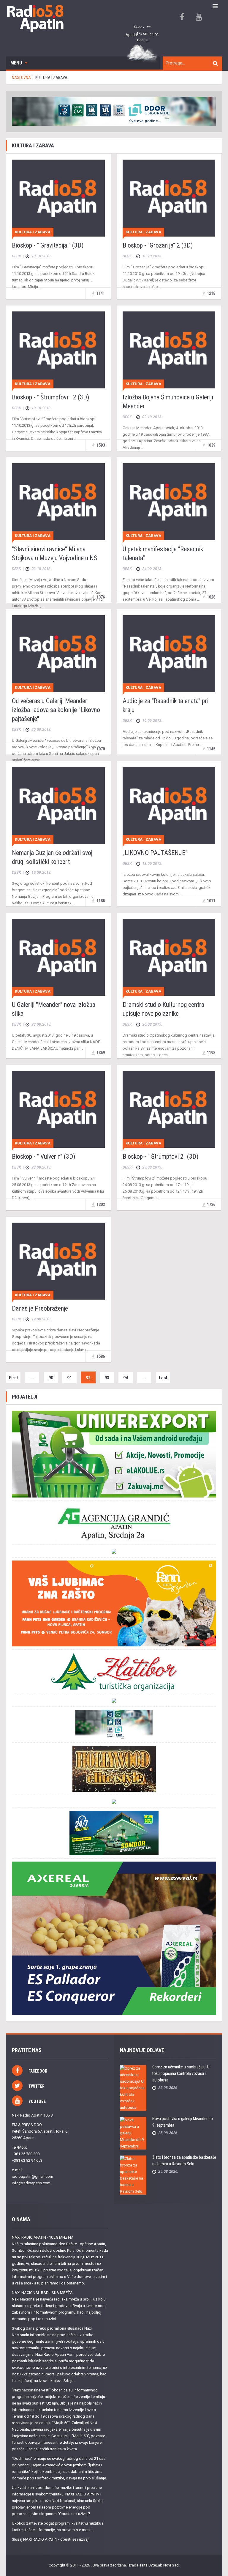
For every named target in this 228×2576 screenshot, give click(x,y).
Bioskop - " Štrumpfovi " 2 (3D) (50, 397)
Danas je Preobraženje (40, 1308)
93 (107, 1378)
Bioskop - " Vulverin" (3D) (43, 1156)
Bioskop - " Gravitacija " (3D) (48, 245)
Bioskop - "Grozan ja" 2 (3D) (158, 245)
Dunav (139, 27)
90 (51, 1378)
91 (69, 1378)
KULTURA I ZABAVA (33, 232)
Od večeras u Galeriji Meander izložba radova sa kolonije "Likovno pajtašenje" (56, 710)
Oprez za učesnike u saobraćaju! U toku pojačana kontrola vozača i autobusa (181, 2073)
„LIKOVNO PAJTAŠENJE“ (155, 853)
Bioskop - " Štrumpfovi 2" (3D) (160, 1156)
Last (163, 1378)
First (14, 1378)
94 (126, 1378)
